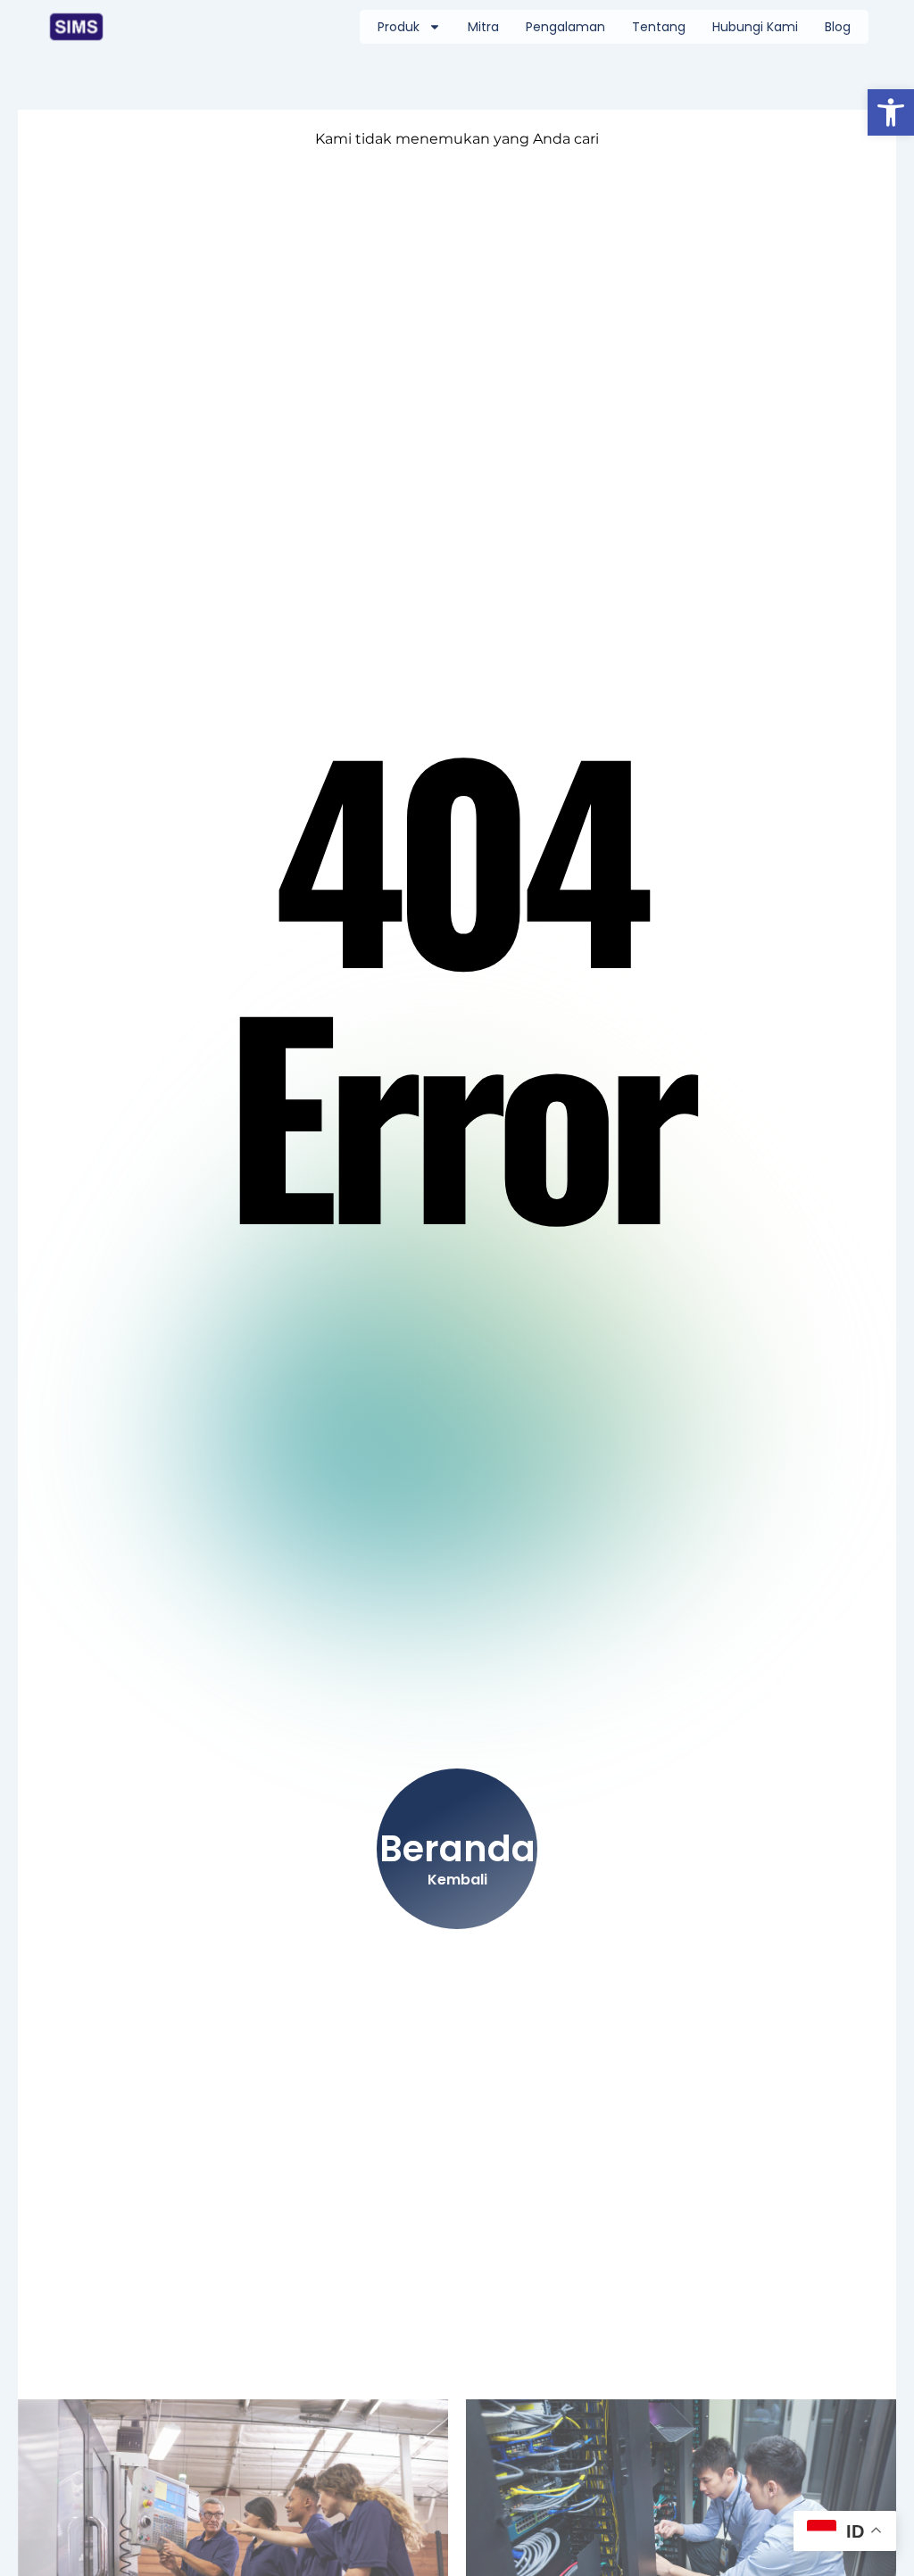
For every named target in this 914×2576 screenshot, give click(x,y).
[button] (891, 112)
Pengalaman (565, 27)
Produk (399, 27)
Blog (838, 27)
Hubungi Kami (755, 27)
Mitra (483, 27)
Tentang (659, 27)
